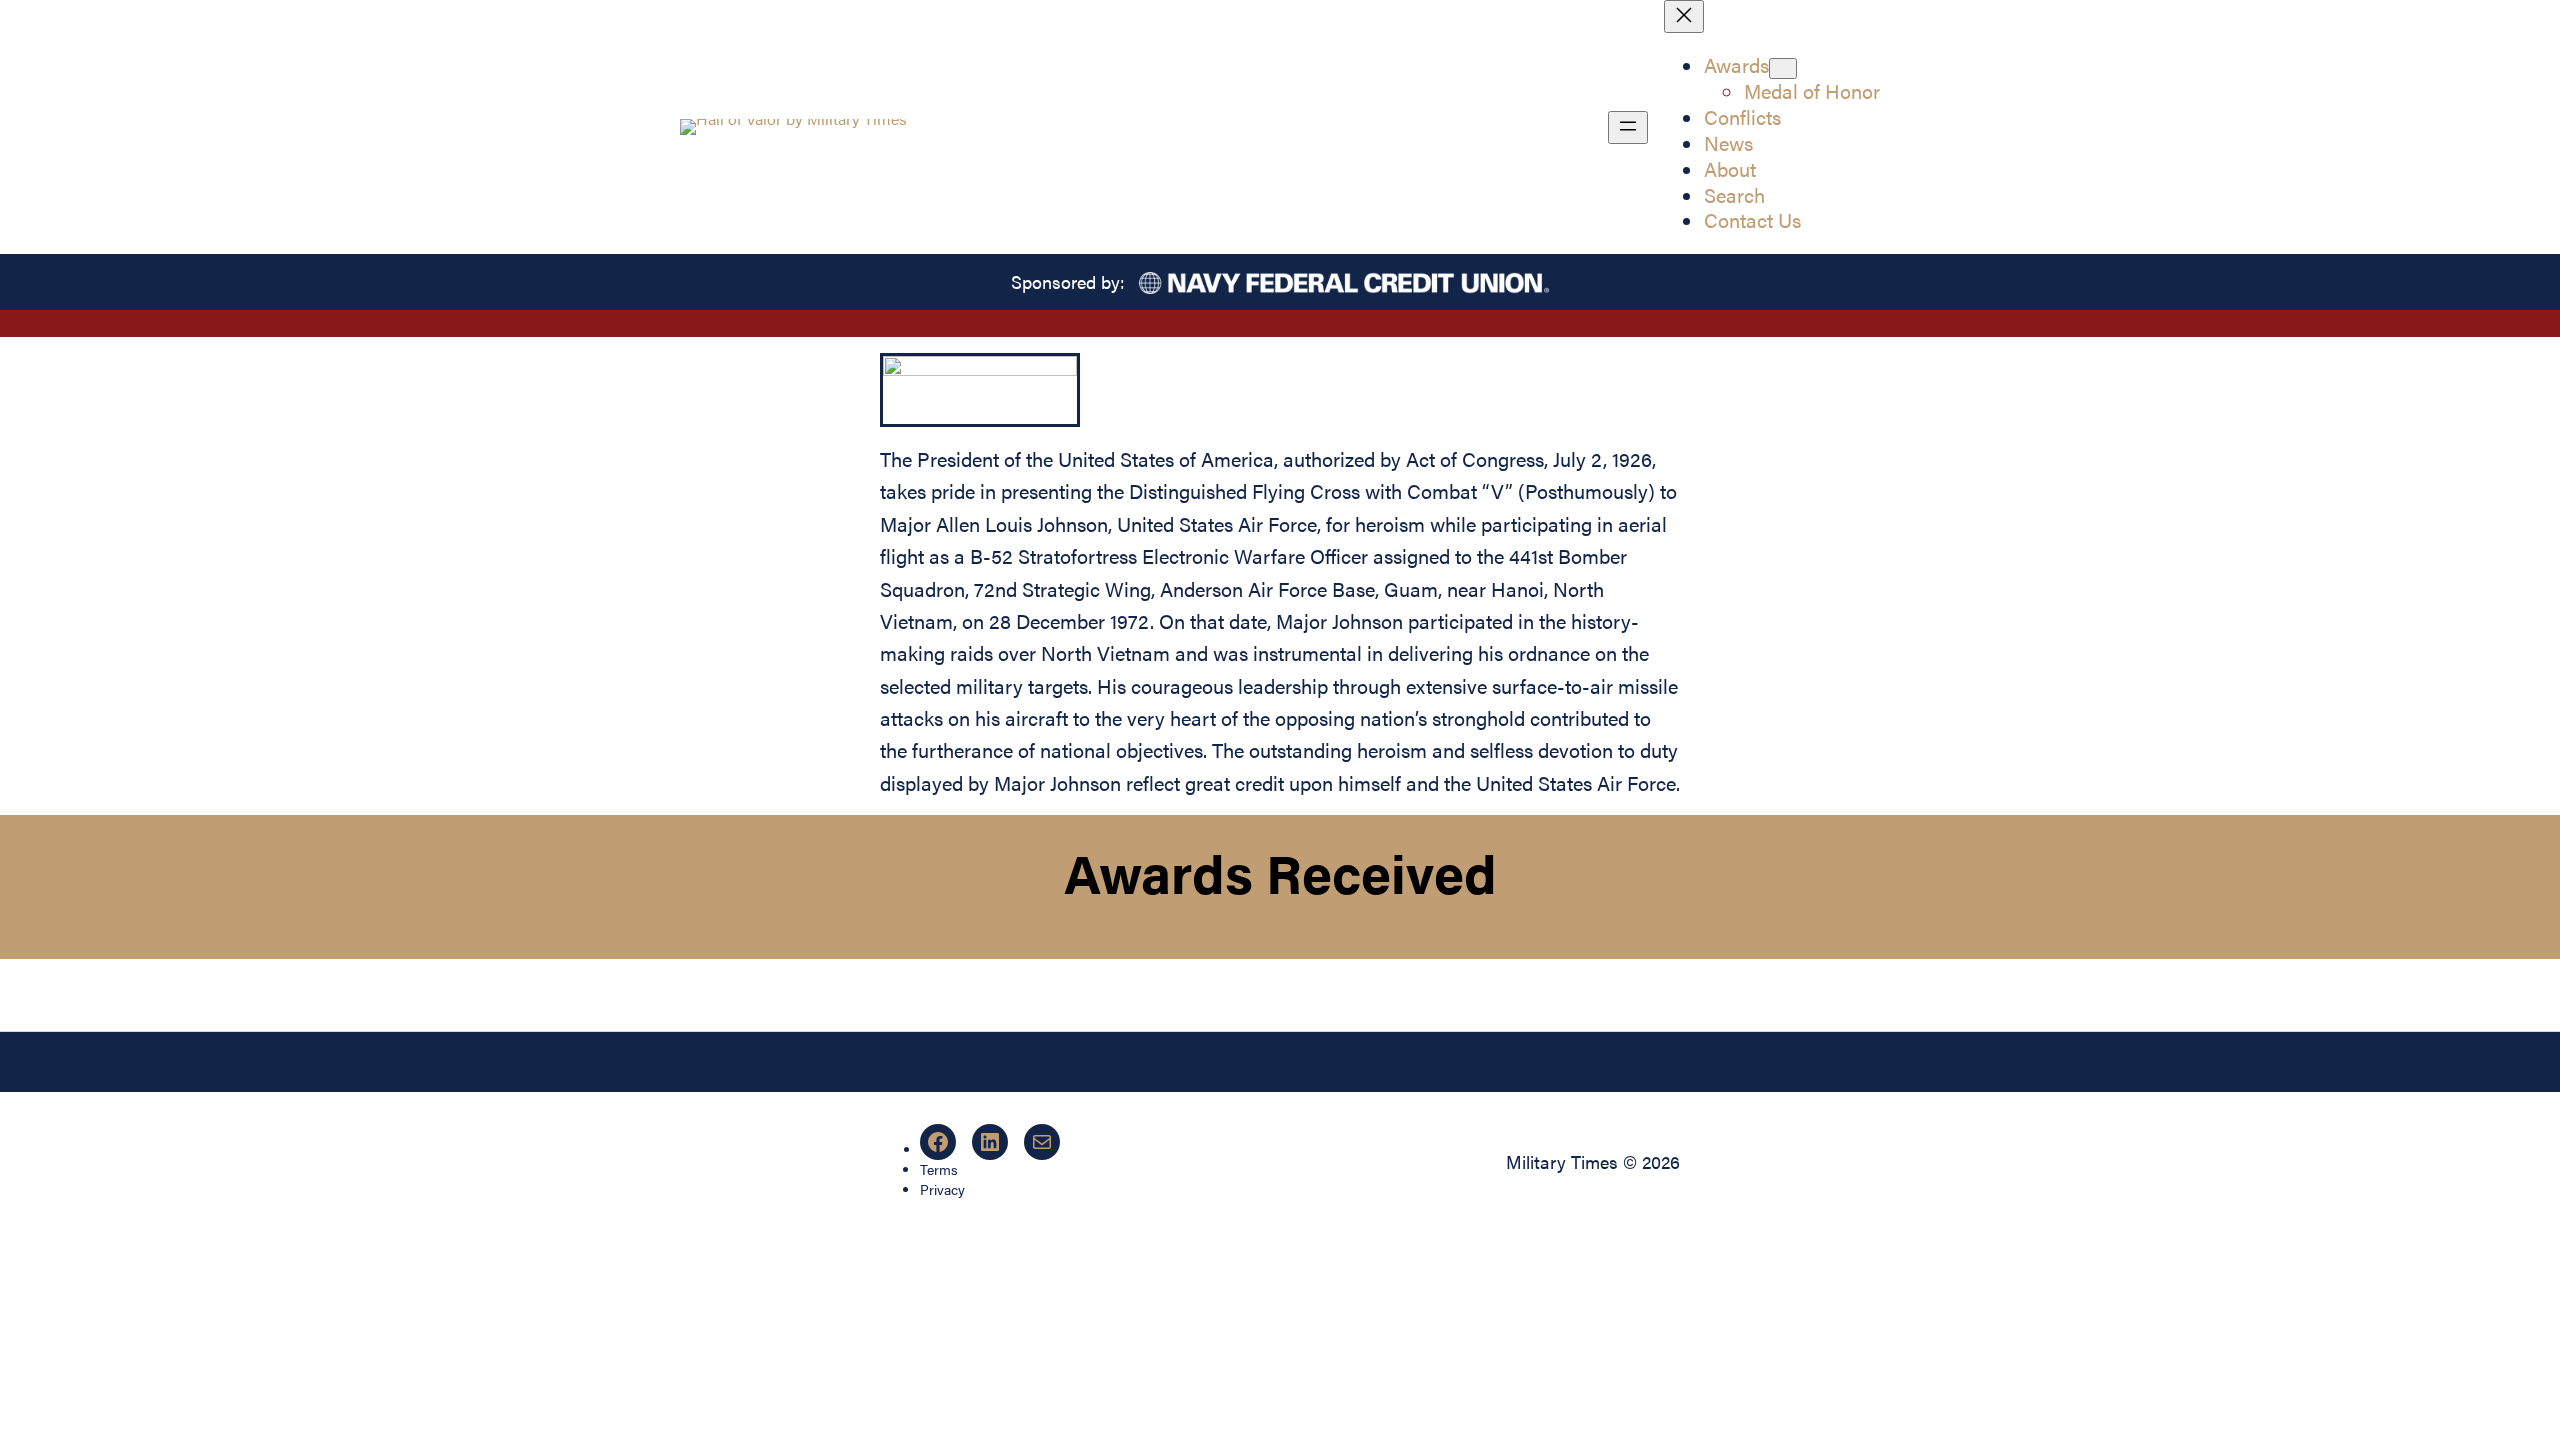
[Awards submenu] (1783, 68)
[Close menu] (1684, 16)
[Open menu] (1628, 127)
